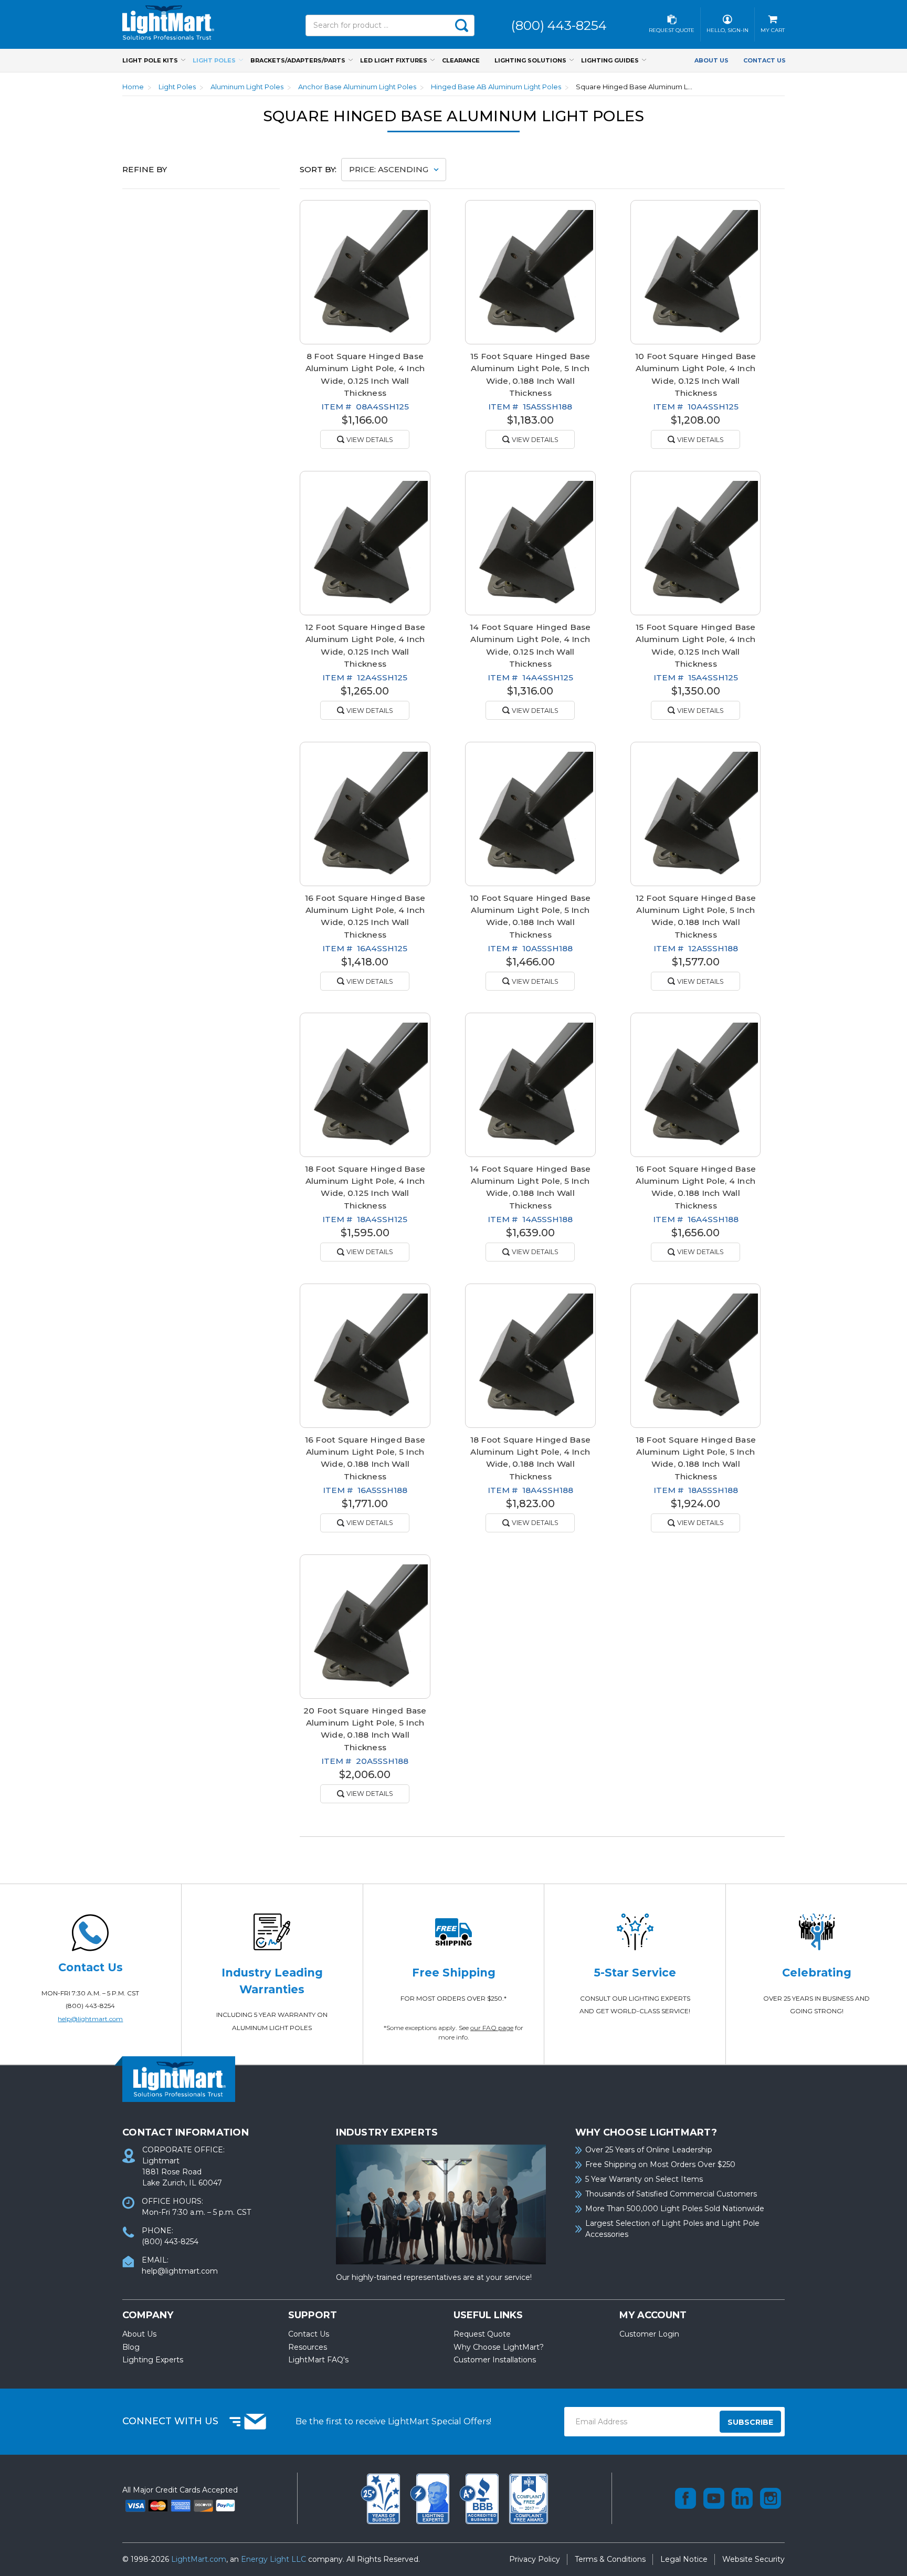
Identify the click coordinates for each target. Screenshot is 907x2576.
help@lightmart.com (90, 2019)
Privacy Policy (535, 2559)
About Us (711, 60)
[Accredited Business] (480, 2498)
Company (148, 2315)
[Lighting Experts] (431, 2498)
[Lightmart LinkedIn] (742, 2498)
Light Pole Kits (150, 60)
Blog (131, 2347)
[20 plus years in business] (382, 2498)
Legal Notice (684, 2559)
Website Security (753, 2559)
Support (313, 2315)
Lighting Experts (153, 2360)
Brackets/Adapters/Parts (298, 60)
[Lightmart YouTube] (714, 2498)
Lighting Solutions (530, 60)
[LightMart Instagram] (771, 2498)
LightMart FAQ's (318, 2360)
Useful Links (488, 2315)
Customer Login (649, 2334)
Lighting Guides (610, 60)
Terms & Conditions (610, 2559)
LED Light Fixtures (394, 60)
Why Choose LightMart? (499, 2347)
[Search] (461, 25)
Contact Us (764, 60)
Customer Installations (495, 2360)
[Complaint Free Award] (529, 2498)
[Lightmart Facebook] (685, 2498)
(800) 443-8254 (90, 2006)
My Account (653, 2315)
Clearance (461, 60)
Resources (308, 2347)
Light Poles (214, 60)
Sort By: (318, 169)
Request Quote (482, 2334)
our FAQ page (492, 2028)
